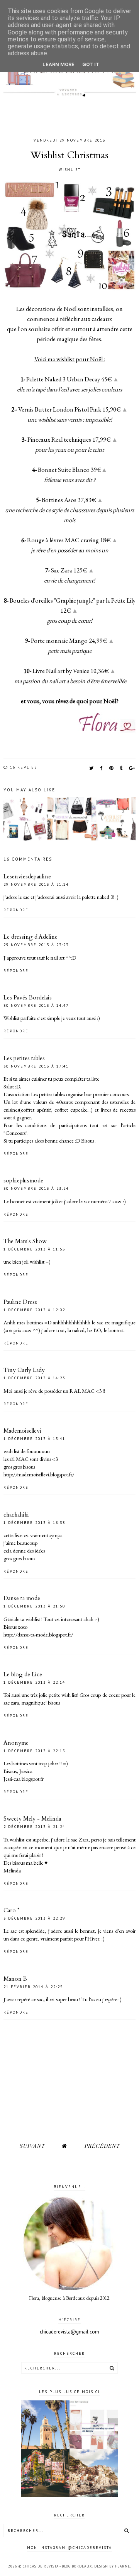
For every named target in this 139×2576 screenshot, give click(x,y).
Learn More (58, 64)
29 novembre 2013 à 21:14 (36, 884)
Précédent (102, 2146)
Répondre (16, 910)
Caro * (11, 1910)
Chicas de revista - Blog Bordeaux (58, 2566)
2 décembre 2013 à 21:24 (34, 1827)
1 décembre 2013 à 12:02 (34, 1310)
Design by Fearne (112, 2566)
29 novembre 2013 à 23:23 (36, 945)
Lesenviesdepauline (27, 876)
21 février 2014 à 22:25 (33, 1987)
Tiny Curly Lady (24, 1370)
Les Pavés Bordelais (28, 998)
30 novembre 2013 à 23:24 (36, 1188)
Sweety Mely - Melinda (32, 1819)
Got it (91, 64)
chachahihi (16, 1515)
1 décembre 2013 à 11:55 (34, 1249)
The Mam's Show (25, 1241)
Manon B (15, 1979)
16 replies (23, 767)
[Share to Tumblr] (121, 768)
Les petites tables (24, 1058)
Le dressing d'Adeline (31, 937)
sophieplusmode (23, 1180)
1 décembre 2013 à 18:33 (34, 1523)
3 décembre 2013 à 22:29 (34, 1918)
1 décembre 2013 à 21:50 (34, 1606)
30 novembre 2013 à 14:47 (36, 1005)
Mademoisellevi (22, 1431)
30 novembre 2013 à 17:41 (36, 1066)
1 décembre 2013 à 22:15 (34, 1751)
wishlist (70, 170)
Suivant (32, 2146)
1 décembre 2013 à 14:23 (34, 1378)
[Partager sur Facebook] (102, 768)
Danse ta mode (22, 1598)
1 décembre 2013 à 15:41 (34, 1439)
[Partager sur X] (92, 768)
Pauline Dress (20, 1302)
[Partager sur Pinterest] (112, 768)
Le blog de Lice (23, 1674)
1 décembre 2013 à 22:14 (34, 1682)
